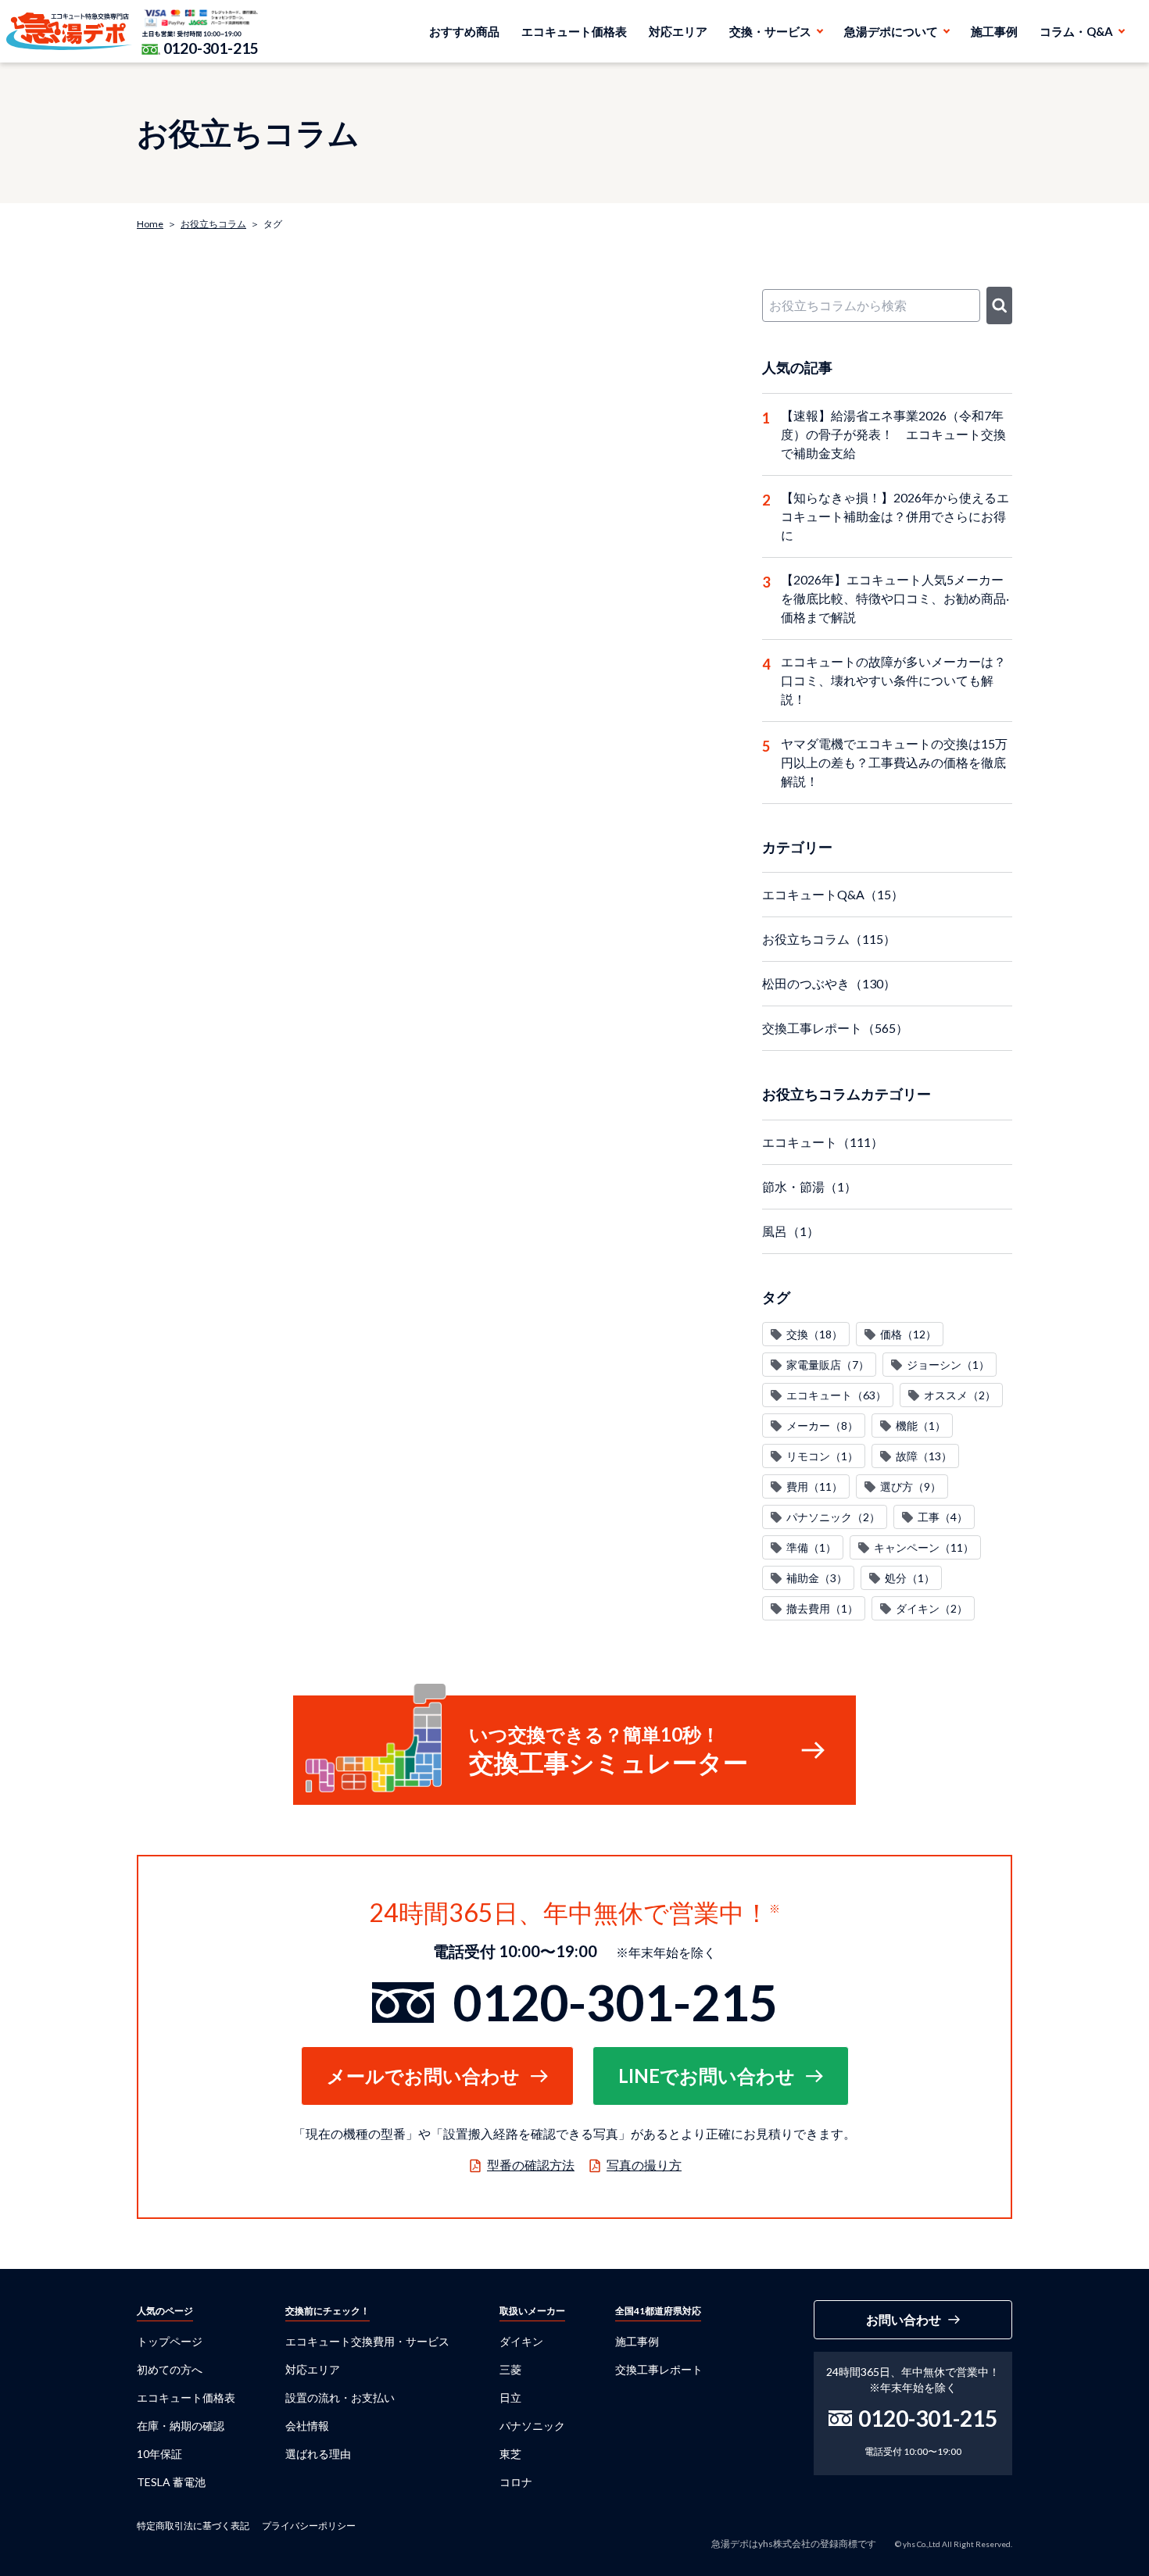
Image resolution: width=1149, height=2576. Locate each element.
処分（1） (910, 1578)
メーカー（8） (822, 1426)
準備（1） (811, 1547)
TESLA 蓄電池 (171, 2482)
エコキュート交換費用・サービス (367, 2341)
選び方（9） (911, 1486)
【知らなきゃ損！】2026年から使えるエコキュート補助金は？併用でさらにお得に (895, 516)
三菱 (510, 2369)
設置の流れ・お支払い (340, 2397)
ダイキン (521, 2341)
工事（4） (943, 1517)
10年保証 (159, 2454)
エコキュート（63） (836, 1395)
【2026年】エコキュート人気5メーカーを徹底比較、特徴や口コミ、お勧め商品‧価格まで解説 (895, 598)
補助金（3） (817, 1578)
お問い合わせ (904, 2319)
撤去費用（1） (822, 1608)
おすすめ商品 (464, 31)
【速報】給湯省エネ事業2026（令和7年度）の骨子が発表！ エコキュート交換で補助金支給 (893, 434)
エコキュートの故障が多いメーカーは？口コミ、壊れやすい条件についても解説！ (893, 680)
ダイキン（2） (932, 1608)
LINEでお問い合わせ (707, 2076)
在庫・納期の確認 (181, 2426)
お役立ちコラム (213, 224)
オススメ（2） (960, 1395)
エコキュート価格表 (574, 31)
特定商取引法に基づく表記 (193, 2526)
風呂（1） (791, 1231)
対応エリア (678, 31)
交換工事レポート (659, 2369)
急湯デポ (69, 31)
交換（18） (814, 1334)
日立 (510, 2397)
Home (150, 224)
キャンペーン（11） (924, 1547)
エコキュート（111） (823, 1142)
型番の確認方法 (531, 2165)
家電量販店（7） (828, 1365)
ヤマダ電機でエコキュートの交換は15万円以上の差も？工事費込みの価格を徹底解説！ (894, 762)
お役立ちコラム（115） (829, 939)
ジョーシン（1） (948, 1365)
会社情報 (307, 2426)
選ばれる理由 (318, 2454)
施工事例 (994, 31)
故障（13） (924, 1456)
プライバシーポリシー (309, 2526)
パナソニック (532, 2426)
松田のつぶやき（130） (829, 983)
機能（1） (921, 1426)
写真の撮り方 (644, 2165)
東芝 (510, 2454)
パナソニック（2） (833, 1517)
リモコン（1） (822, 1456)
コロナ (516, 2482)
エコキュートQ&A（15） (833, 894)
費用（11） (814, 1486)
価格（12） (908, 1334)
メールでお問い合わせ (423, 2076)
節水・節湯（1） (809, 1186)
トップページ (170, 2341)
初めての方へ (170, 2369)
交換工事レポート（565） (835, 1028)
